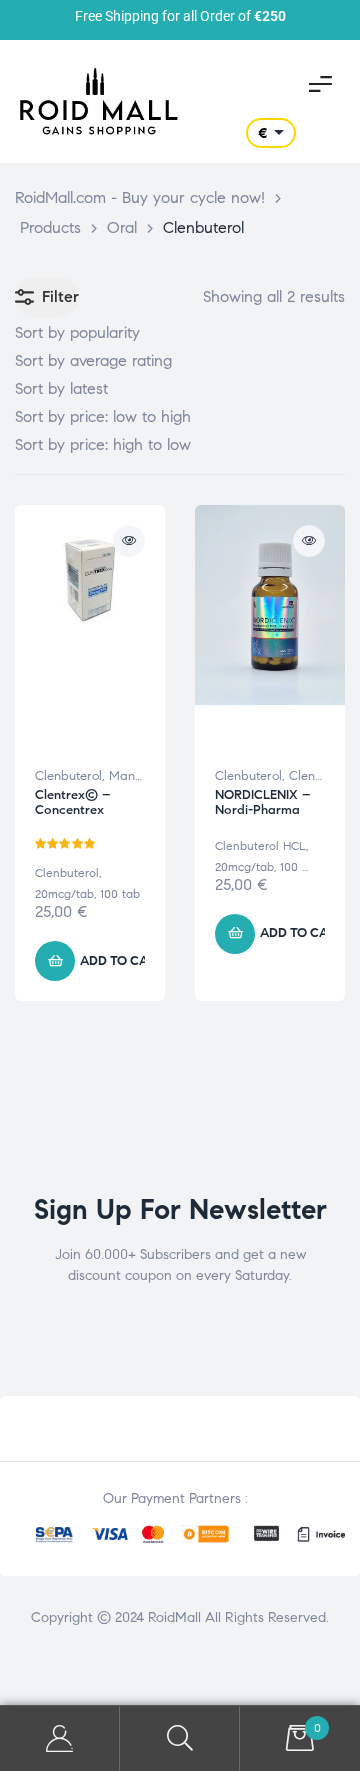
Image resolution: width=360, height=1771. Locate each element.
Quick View (129, 541)
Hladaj (180, 1738)
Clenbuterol (68, 776)
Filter (60, 296)
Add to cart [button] (122, 961)
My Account (60, 1738)
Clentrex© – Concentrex (73, 803)
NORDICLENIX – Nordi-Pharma (263, 803)
